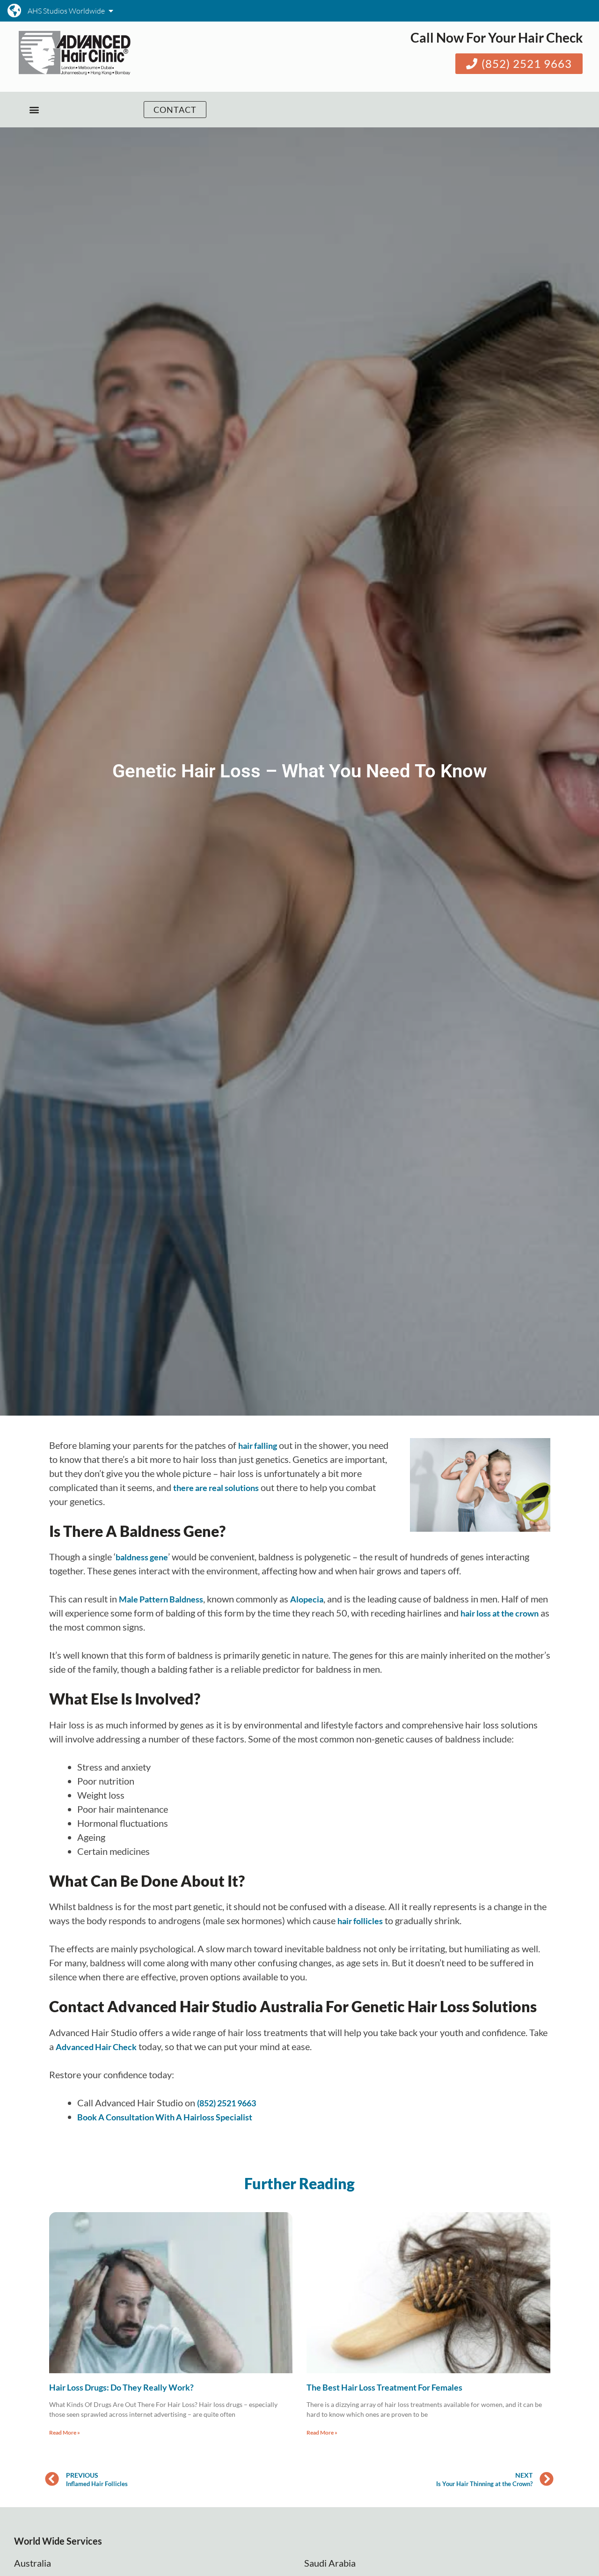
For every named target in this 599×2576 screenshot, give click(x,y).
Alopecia (307, 1599)
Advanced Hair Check (96, 2047)
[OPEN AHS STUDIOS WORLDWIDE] (111, 11)
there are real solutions (216, 1488)
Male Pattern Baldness (161, 1599)
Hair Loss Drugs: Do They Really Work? (121, 2387)
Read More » (65, 2432)
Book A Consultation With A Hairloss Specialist (165, 2117)
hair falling (258, 1446)
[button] (34, 110)
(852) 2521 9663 (226, 2103)
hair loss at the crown (500, 1613)
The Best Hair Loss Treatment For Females (384, 2387)
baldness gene (142, 1557)
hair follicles (360, 1921)
